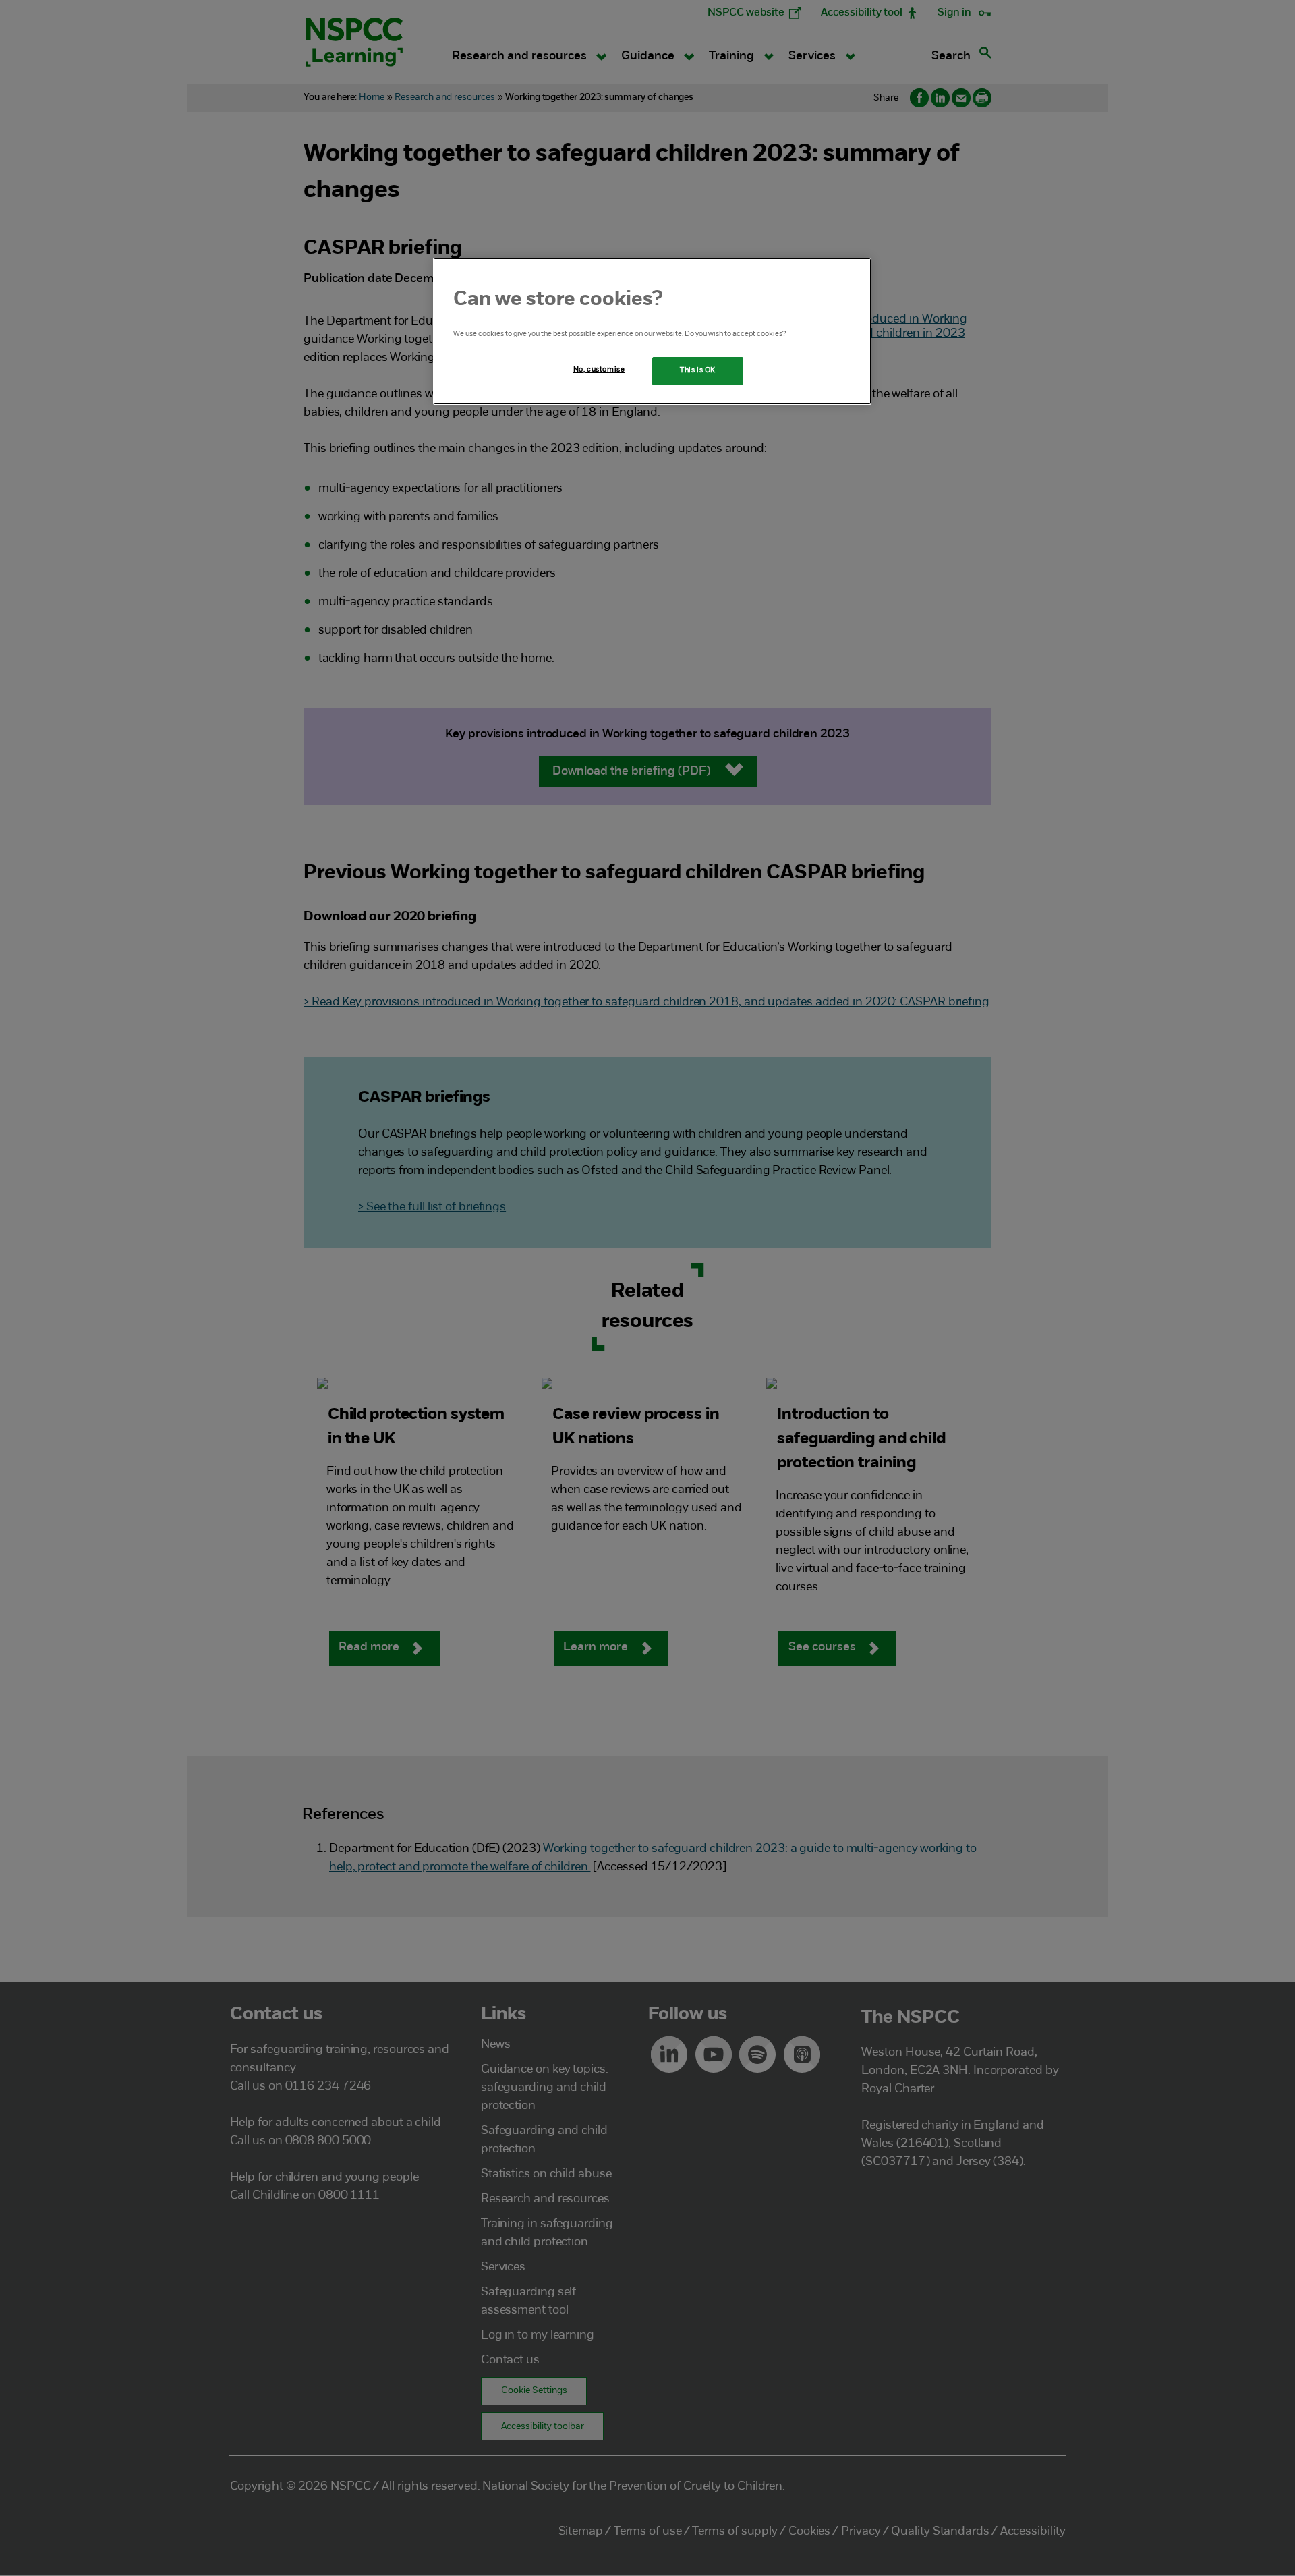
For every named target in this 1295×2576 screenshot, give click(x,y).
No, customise (599, 370)
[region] (652, 331)
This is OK (698, 370)
